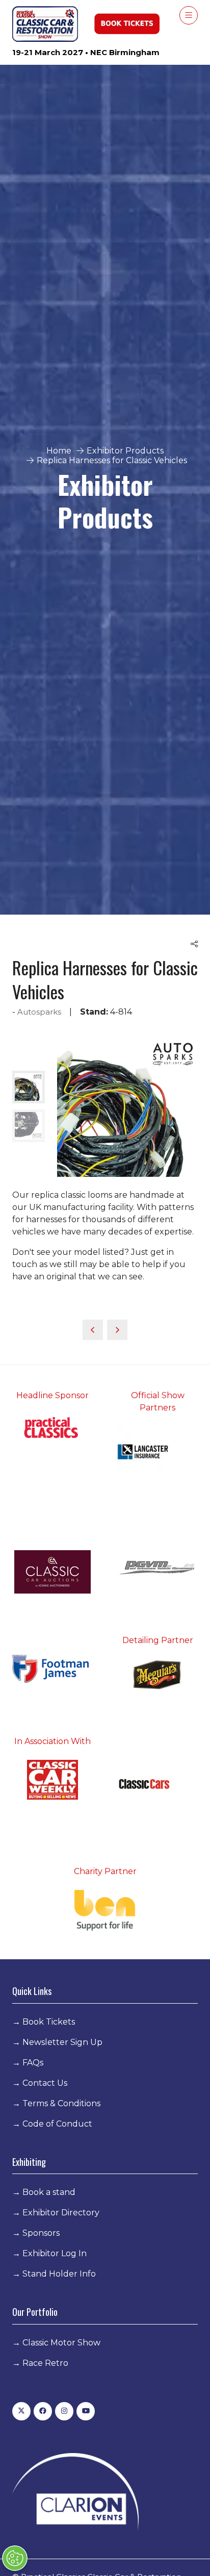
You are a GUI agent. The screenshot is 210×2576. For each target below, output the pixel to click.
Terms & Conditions (61, 2103)
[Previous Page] (93, 1330)
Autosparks (39, 1012)
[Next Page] (117, 1330)
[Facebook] (43, 2411)
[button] (189, 15)
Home (59, 451)
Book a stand (49, 2192)
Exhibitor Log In (55, 2253)
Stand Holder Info (59, 2274)
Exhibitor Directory (61, 2213)
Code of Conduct (57, 2124)
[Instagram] (64, 2411)
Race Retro (45, 2363)
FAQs (33, 2063)
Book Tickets (49, 2022)
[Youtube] (86, 2411)
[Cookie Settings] (15, 2558)
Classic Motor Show (61, 2343)
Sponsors (41, 2233)
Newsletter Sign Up (62, 2042)
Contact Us (45, 2083)
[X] (21, 2411)
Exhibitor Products (125, 451)
